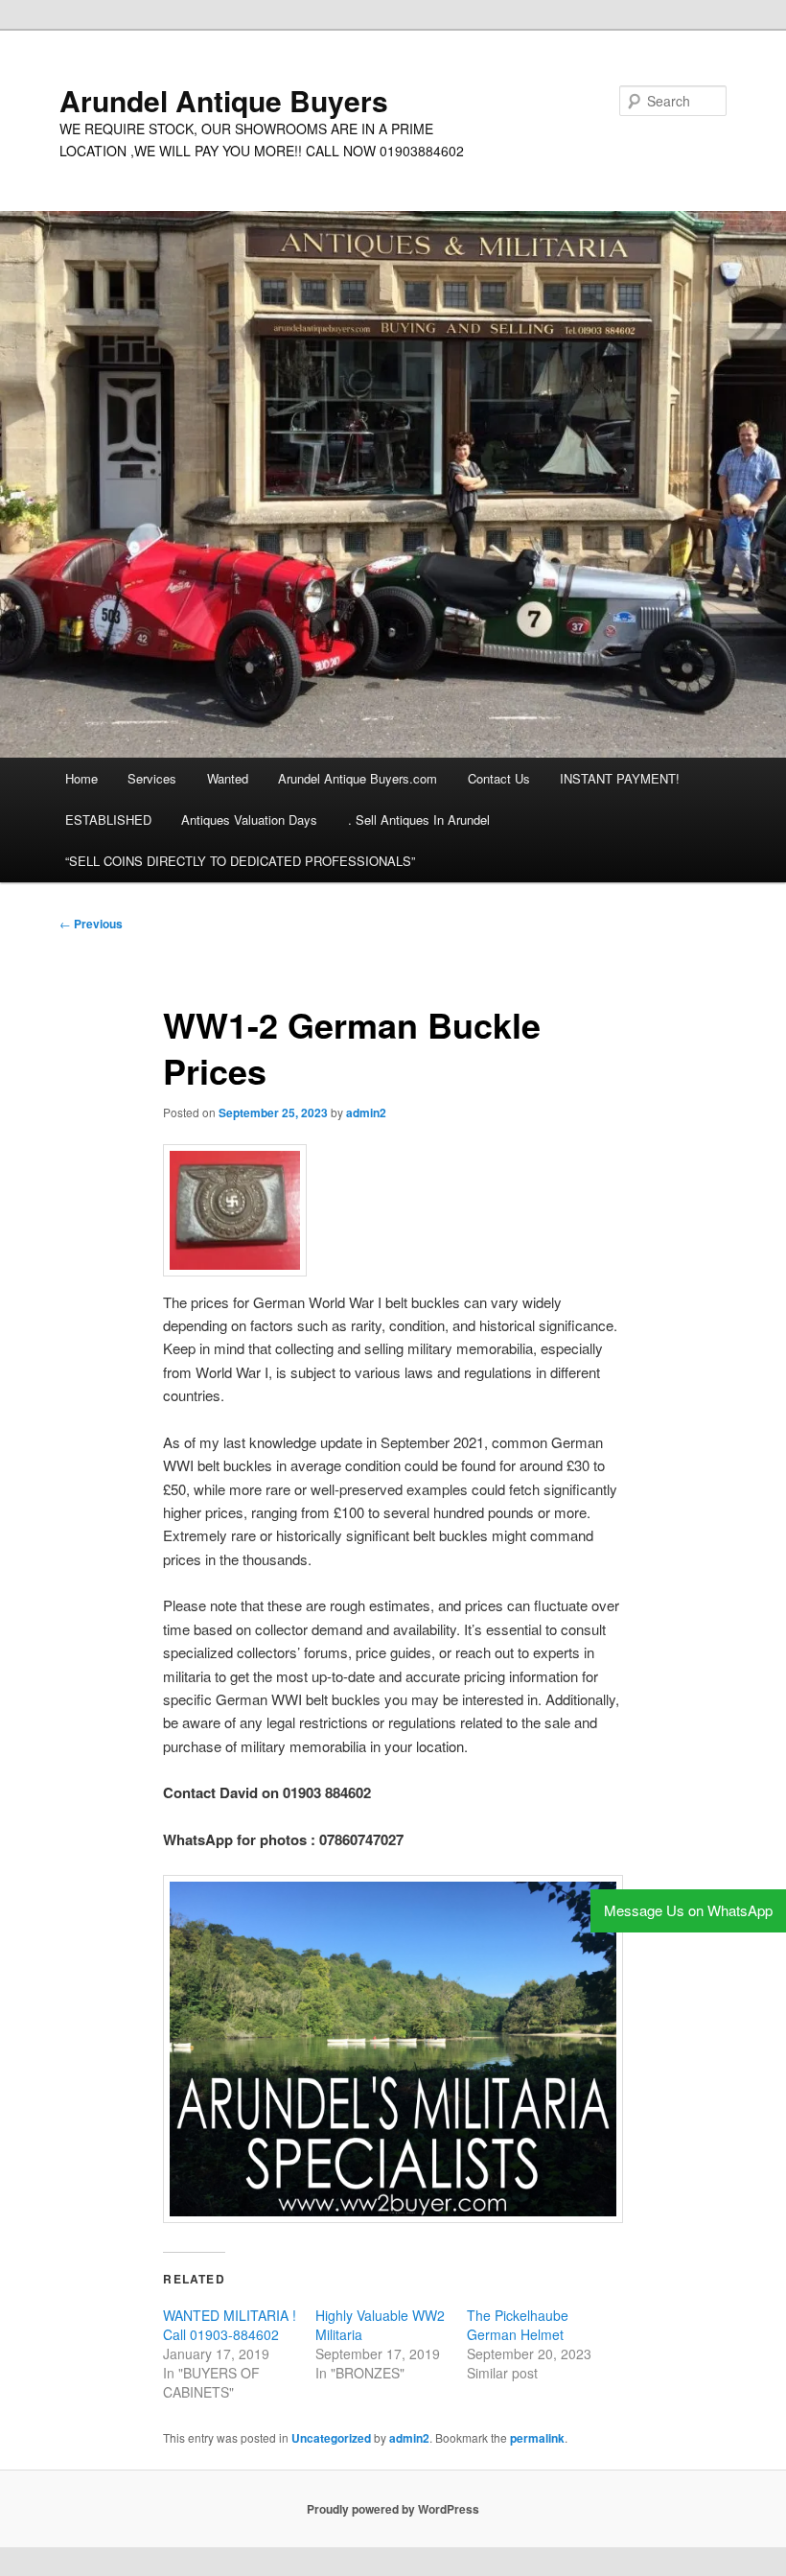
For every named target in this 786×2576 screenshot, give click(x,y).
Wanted (228, 778)
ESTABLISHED (108, 820)
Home (81, 778)
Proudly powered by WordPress (393, 2509)
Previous (91, 924)
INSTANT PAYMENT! (620, 778)
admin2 (366, 1112)
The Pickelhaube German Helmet (518, 2325)
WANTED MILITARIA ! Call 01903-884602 (230, 2325)
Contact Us (499, 778)
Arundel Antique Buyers (224, 100)
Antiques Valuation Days (249, 820)
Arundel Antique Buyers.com (358, 778)
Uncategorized (331, 2438)
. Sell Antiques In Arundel (419, 820)
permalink (537, 2438)
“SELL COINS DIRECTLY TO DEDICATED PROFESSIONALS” (240, 861)
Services (152, 778)
